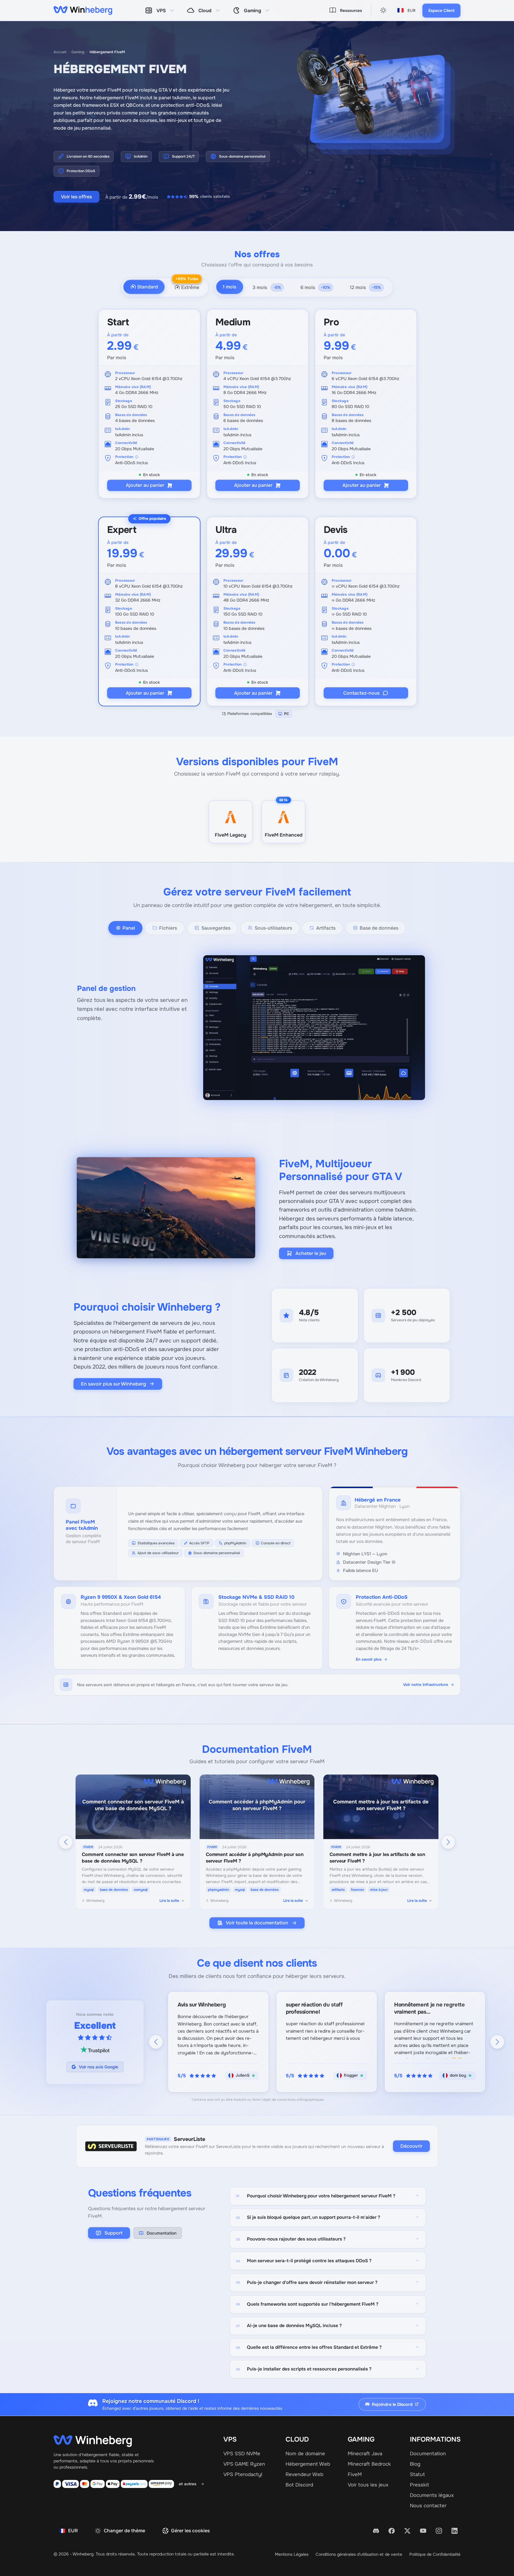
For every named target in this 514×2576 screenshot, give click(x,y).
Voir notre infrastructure (426, 1685)
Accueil (60, 52)
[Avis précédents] (156, 2042)
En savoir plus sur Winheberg (113, 1384)
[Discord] (376, 2531)
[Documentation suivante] (448, 1842)
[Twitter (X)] (408, 2531)
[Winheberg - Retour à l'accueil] (83, 10)
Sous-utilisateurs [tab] (273, 928)
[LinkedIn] (455, 2531)
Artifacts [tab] (326, 928)
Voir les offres (76, 197)
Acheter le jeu (311, 1253)
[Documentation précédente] (66, 1842)
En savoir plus (369, 1659)
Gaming (78, 52)
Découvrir (411, 2146)
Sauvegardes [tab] (216, 928)
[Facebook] (392, 2531)
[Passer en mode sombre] (383, 10)
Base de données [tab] (379, 928)
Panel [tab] (129, 928)
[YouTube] (423, 2531)
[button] (230, 287)
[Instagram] (439, 2531)
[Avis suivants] (497, 2042)
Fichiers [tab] (168, 928)
